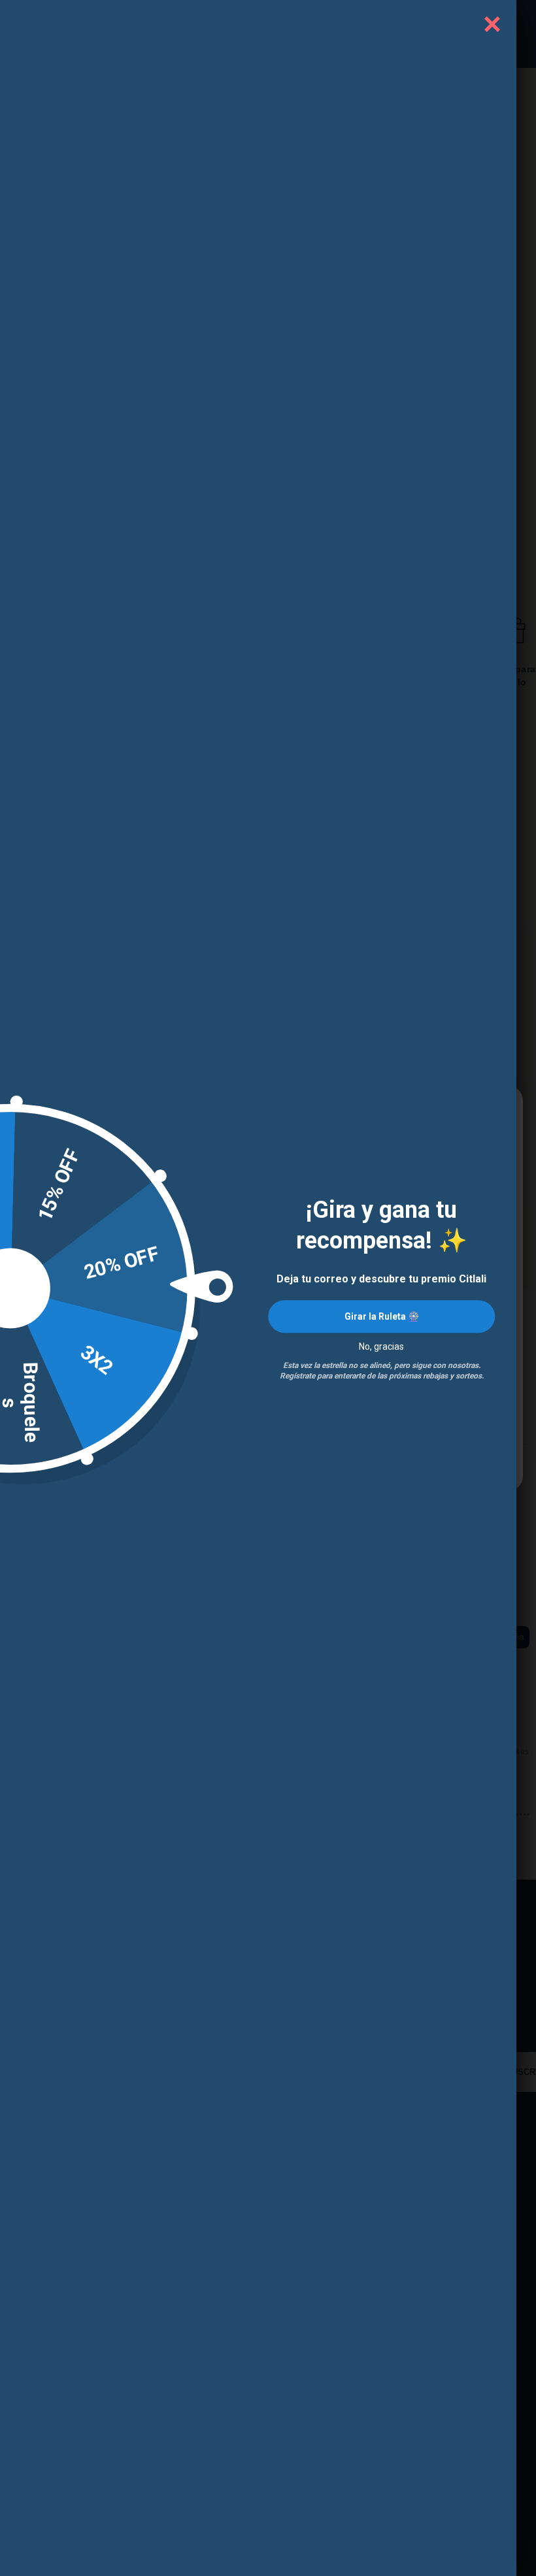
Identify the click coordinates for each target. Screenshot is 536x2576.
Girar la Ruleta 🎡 (382, 1316)
